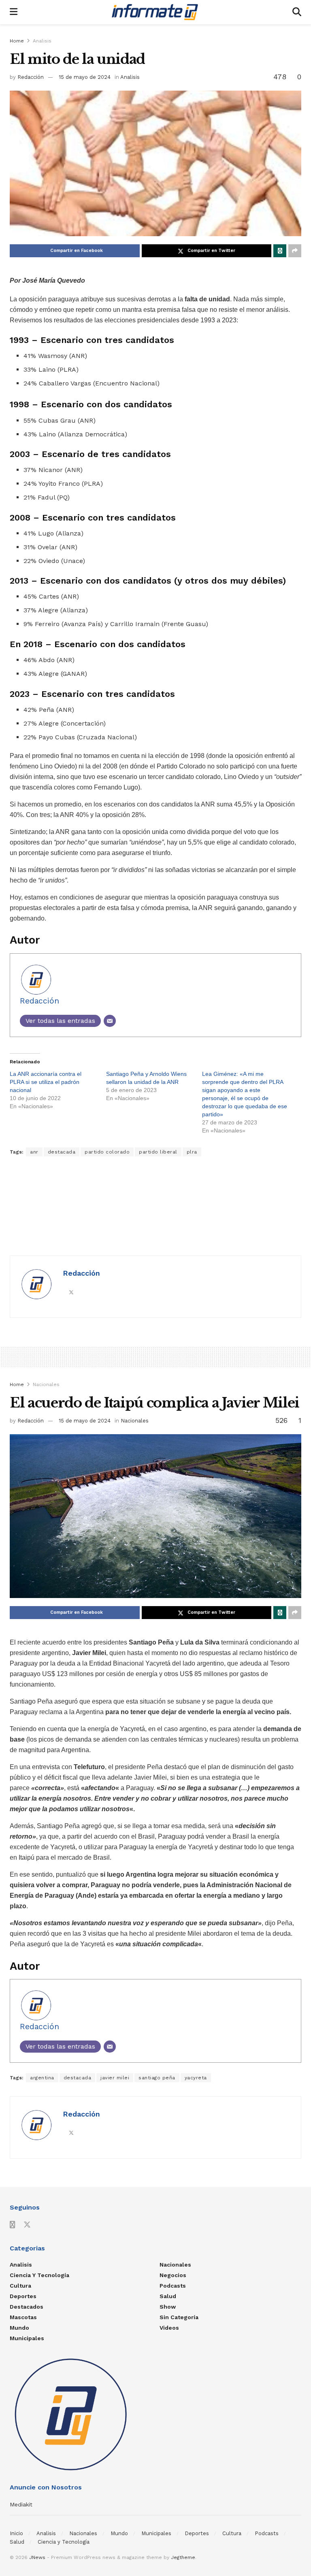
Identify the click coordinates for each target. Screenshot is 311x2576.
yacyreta (196, 2078)
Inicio (16, 2533)
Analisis (42, 41)
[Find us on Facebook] (13, 2225)
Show (168, 2307)
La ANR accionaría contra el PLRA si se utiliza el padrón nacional (46, 1082)
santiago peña (157, 2078)
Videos (169, 2328)
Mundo (19, 2328)
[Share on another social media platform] (295, 251)
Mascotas (23, 2317)
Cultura (20, 2286)
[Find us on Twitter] (27, 2225)
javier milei (115, 2078)
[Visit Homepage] (155, 12)
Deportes (23, 2296)
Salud (168, 2296)
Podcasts (173, 2286)
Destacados (27, 2307)
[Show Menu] (14, 12)
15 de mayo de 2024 (85, 77)
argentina (42, 2078)
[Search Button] (297, 12)
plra (192, 1152)
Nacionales (46, 1384)
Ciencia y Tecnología (39, 2275)
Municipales (27, 2338)
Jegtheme (183, 2557)
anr (34, 1152)
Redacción (31, 77)
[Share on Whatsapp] (280, 251)
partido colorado (107, 1152)
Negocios (173, 2275)
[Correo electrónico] (110, 1021)
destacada (62, 1152)
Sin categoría (179, 2317)
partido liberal (158, 1152)
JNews (37, 2557)
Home (17, 41)
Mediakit (21, 2504)
